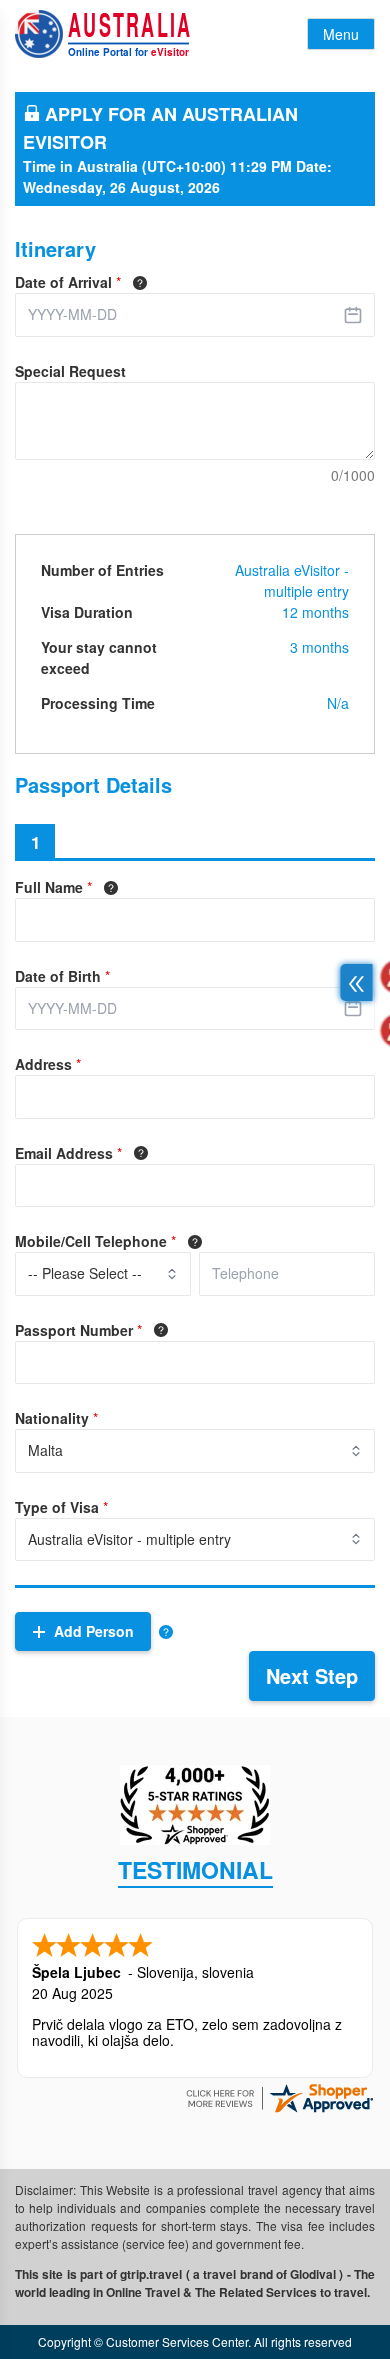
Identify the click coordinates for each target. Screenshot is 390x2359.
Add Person (94, 1631)
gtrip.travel (151, 2274)
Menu (341, 34)
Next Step (312, 1675)
